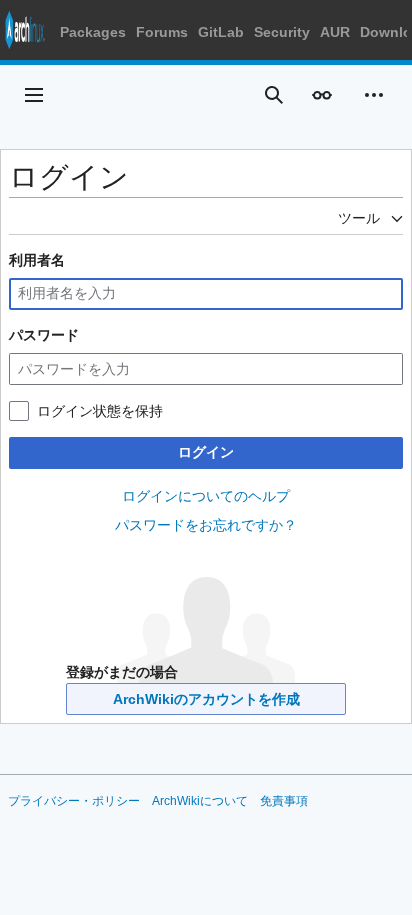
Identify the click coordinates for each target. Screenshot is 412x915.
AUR (335, 32)
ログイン (206, 452)
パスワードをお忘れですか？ (206, 525)
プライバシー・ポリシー (74, 801)
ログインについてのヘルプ (206, 496)
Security (282, 32)
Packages (93, 32)
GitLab (221, 32)
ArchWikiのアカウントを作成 (206, 699)
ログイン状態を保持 (100, 411)
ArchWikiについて (200, 801)
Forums (162, 32)
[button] (34, 95)
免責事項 (284, 801)
